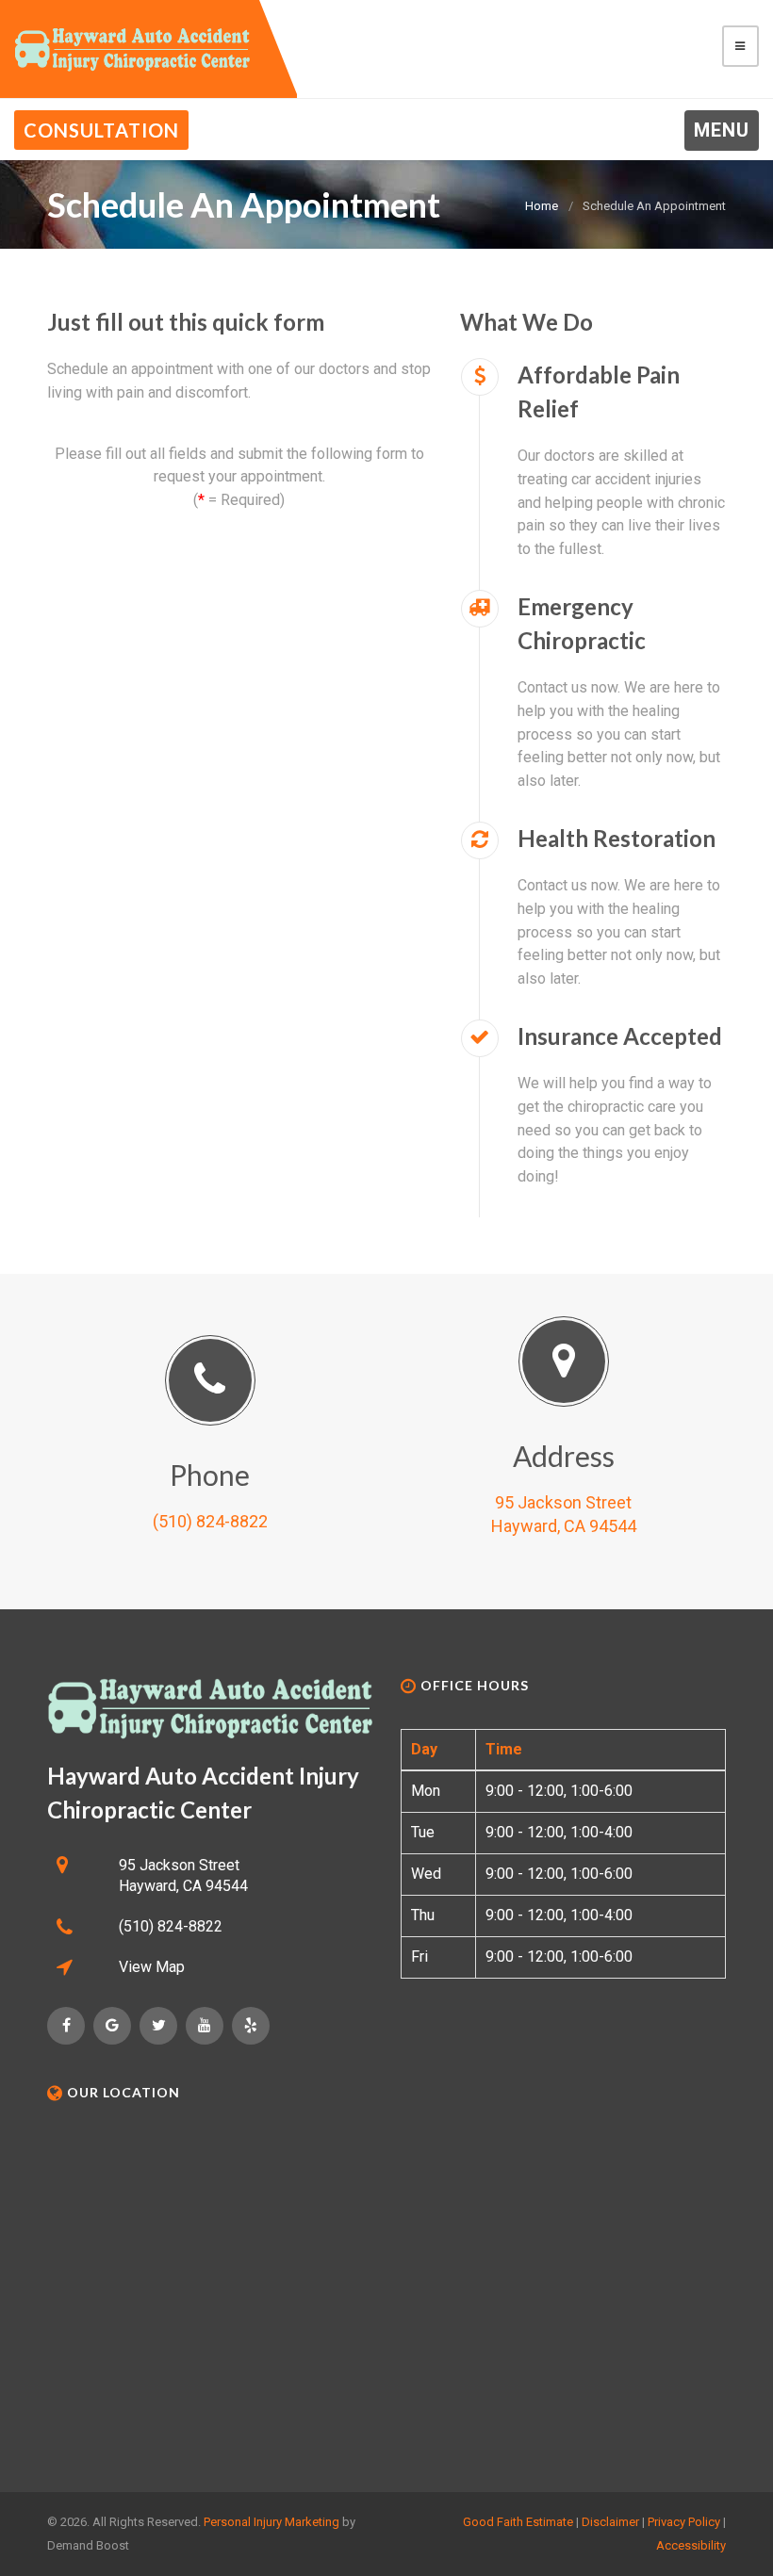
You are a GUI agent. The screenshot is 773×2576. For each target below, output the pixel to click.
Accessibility (691, 2545)
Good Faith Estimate (518, 2522)
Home (542, 206)
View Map (152, 1967)
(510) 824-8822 (210, 1521)
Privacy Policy (684, 2522)
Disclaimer (610, 2522)
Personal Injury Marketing (271, 2522)
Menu (722, 130)
